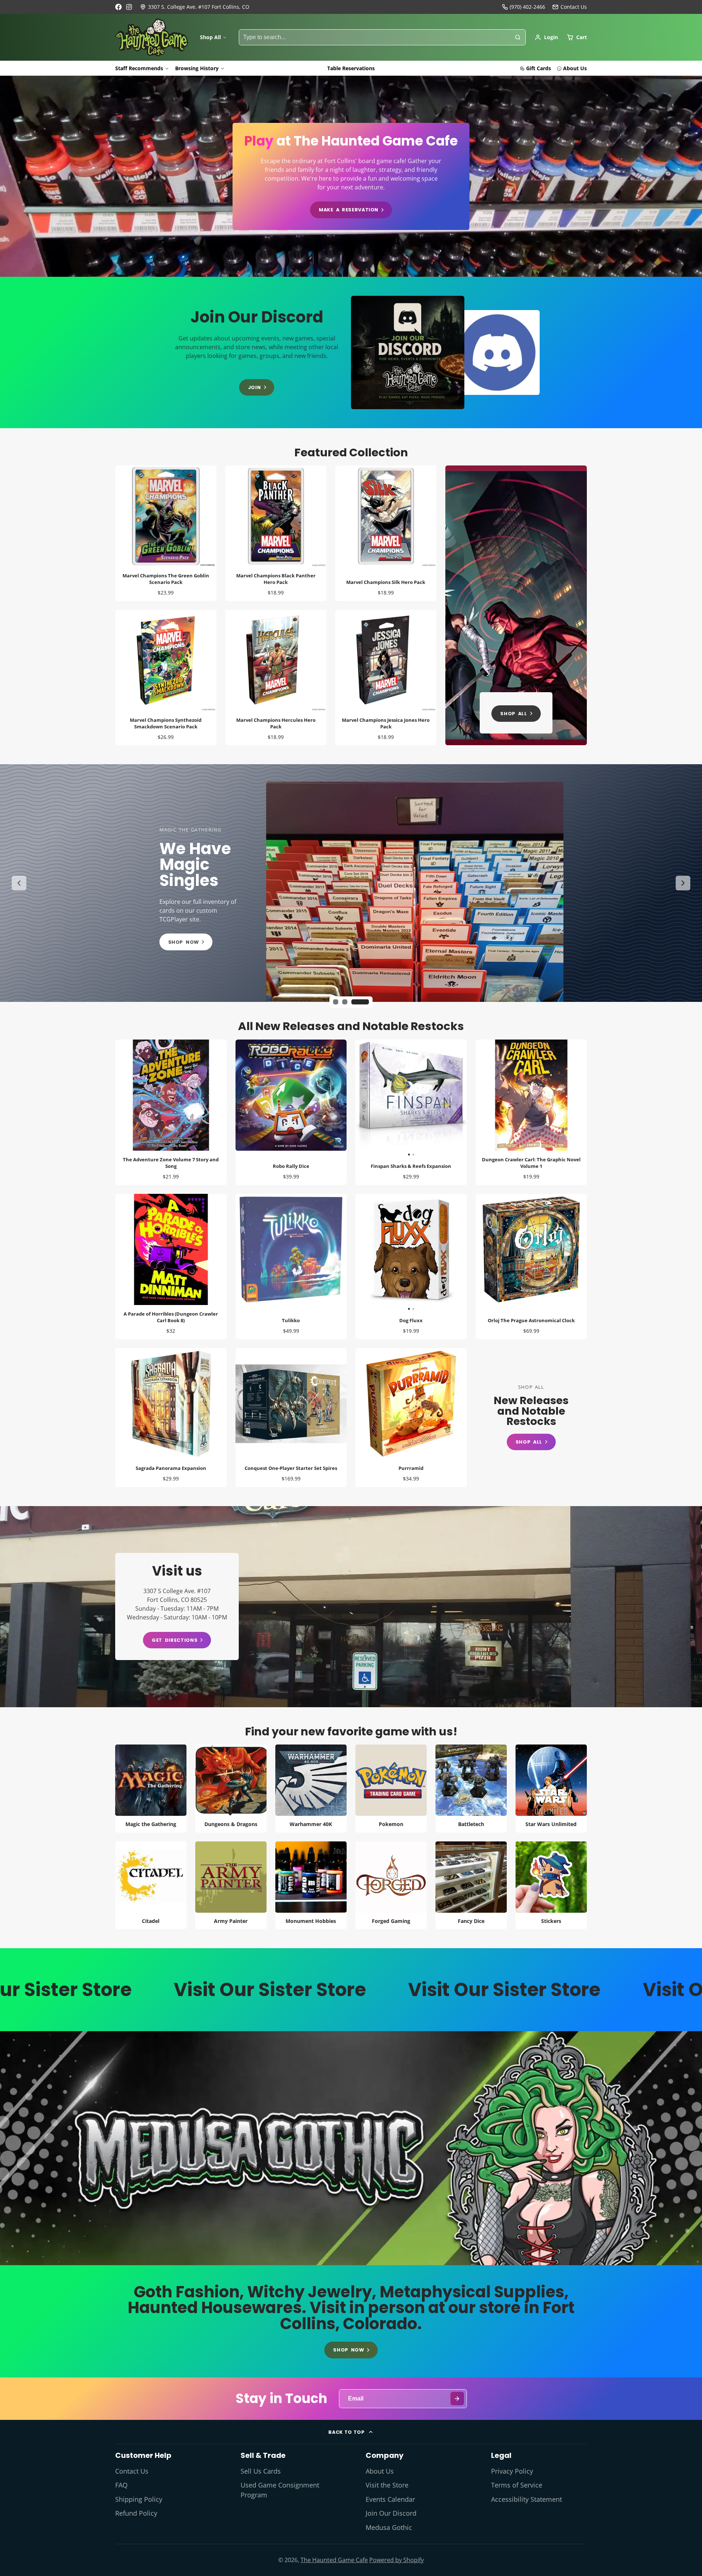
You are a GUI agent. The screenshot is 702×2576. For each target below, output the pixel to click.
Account (546, 37)
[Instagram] (129, 7)
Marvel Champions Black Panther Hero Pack (276, 533)
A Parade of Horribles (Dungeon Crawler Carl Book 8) (171, 1267)
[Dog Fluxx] (383, 1253)
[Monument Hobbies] (311, 1885)
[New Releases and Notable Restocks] (531, 1417)
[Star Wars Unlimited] (551, 1789)
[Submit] (457, 2398)
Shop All (210, 37)
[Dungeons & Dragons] (231, 1789)
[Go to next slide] (683, 883)
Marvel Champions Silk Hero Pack (386, 533)
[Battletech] (471, 1789)
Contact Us (132, 2471)
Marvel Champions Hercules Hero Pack (276, 678)
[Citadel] (151, 1885)
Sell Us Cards (261, 2471)
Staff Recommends (139, 68)
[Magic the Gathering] (151, 1789)
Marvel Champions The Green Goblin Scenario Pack (166, 533)
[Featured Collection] (516, 605)
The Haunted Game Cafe (334, 2560)
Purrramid (411, 1418)
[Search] (518, 37)
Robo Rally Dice (291, 1112)
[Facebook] (118, 7)
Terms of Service (517, 2485)
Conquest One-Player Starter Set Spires (291, 1418)
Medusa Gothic (389, 2527)
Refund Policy (136, 2513)
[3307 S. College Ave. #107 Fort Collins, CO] (195, 7)
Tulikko (291, 1267)
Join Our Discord (391, 2513)
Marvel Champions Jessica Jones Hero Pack (386, 678)
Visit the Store (387, 2485)
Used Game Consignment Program (280, 2490)
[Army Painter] (231, 1885)
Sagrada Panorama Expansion (171, 1418)
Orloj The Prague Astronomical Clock (531, 1267)
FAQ (121, 2485)
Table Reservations (351, 68)
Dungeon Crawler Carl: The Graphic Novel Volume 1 (531, 1112)
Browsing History (197, 68)
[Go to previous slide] (19, 883)
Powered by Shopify (397, 2560)
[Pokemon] (391, 1789)
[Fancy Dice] (471, 1885)
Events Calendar (390, 2499)
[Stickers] (551, 1885)
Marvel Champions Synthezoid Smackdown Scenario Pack (166, 678)
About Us (575, 68)
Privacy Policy (512, 2471)
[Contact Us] (570, 7)
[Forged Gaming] (391, 1885)
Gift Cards (539, 68)
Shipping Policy (139, 2499)
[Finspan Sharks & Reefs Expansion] (383, 1098)
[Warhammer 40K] (311, 1789)
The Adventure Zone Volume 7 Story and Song (171, 1112)
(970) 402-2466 (527, 7)
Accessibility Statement (526, 2499)
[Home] (152, 37)
